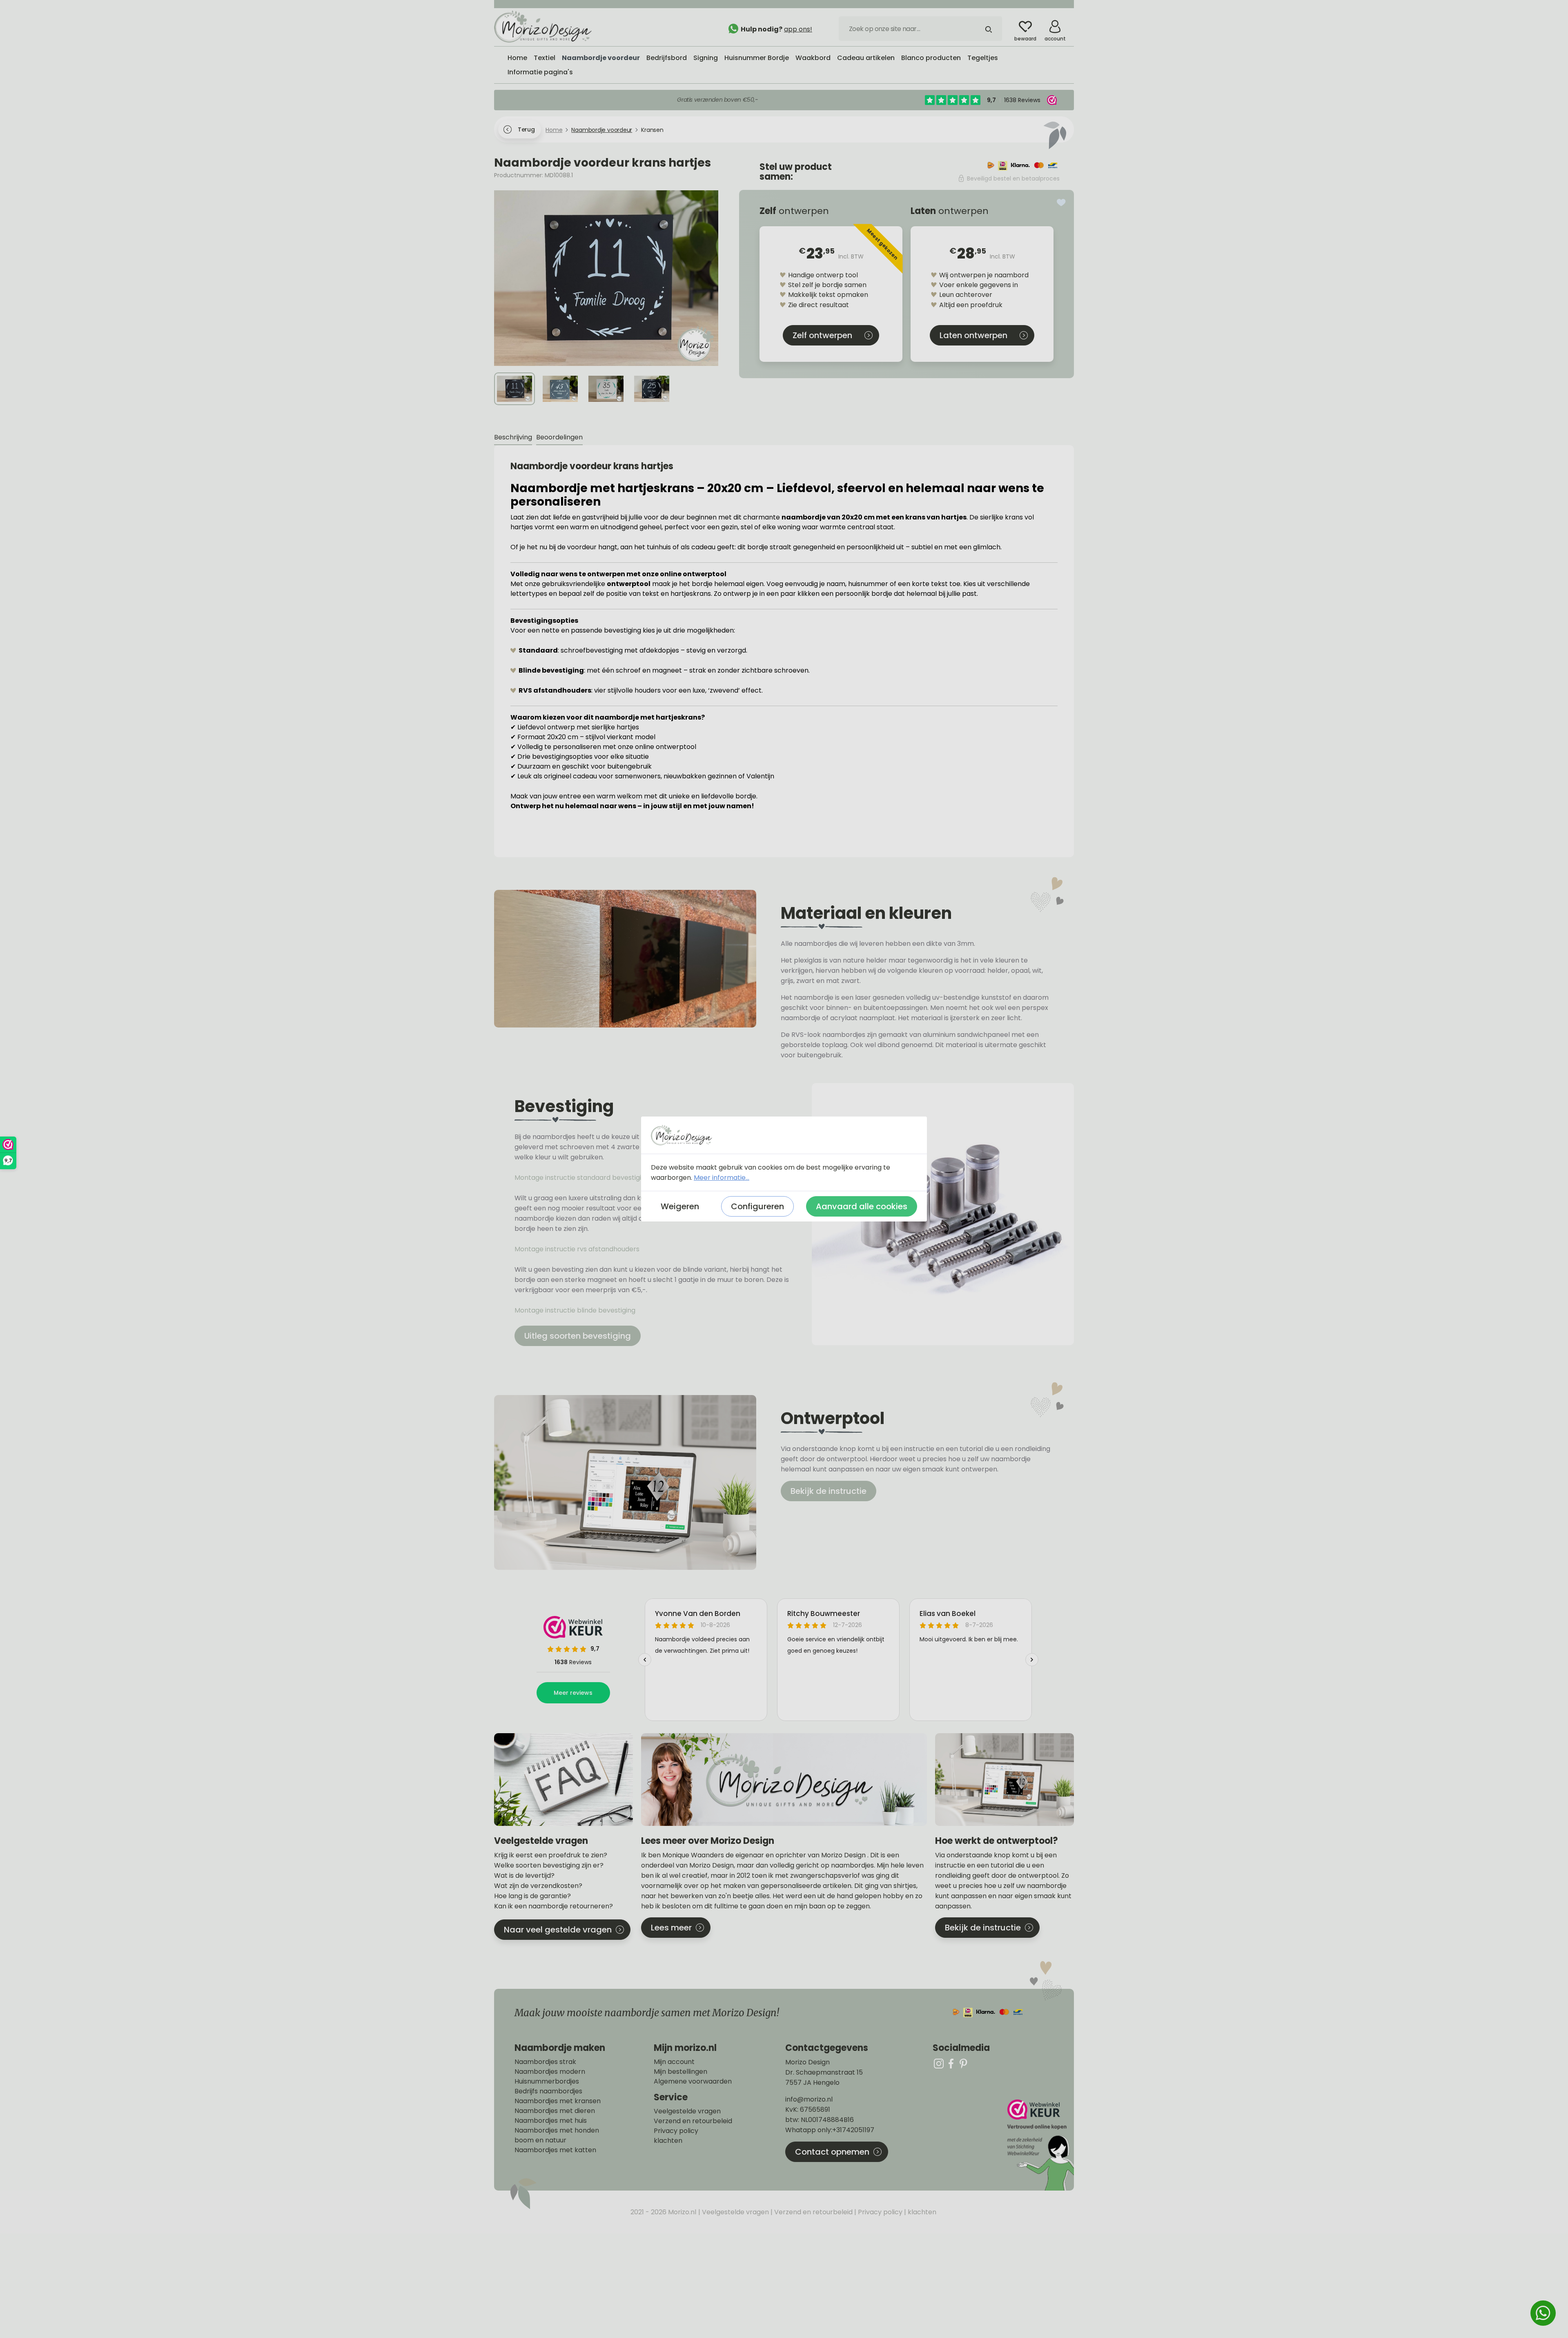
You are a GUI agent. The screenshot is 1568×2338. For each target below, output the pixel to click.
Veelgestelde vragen (687, 2111)
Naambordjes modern (550, 2072)
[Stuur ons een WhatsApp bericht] (1543, 2313)
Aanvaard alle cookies (862, 1206)
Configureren (757, 1206)
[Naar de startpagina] (555, 27)
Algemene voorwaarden (693, 2082)
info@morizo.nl (809, 2099)
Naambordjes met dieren (555, 2111)
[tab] (513, 438)
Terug (526, 129)
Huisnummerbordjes (547, 2082)
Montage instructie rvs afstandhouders (578, 1249)
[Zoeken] (989, 29)
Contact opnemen (832, 2152)
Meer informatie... (722, 1178)
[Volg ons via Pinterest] (963, 2063)
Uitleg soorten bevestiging (578, 1336)
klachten (668, 2141)
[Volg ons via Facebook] (951, 2063)
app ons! (798, 29)
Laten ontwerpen (973, 335)
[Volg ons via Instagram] (939, 2063)
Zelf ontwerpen (822, 335)
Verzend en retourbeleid (693, 2121)
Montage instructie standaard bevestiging (582, 1178)
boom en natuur (540, 2140)
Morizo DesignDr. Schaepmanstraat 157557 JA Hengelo (824, 2072)
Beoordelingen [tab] (559, 437)
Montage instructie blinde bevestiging (576, 1310)
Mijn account (674, 2062)
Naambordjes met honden (557, 2131)
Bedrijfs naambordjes (548, 2091)
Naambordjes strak (545, 2062)
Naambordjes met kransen (558, 2101)
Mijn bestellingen (680, 2072)
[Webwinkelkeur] (1040, 2145)
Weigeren (680, 1206)
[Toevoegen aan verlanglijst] (1061, 203)
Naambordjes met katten (555, 2150)
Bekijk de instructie (829, 1491)
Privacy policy (676, 2131)
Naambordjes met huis (551, 2121)
